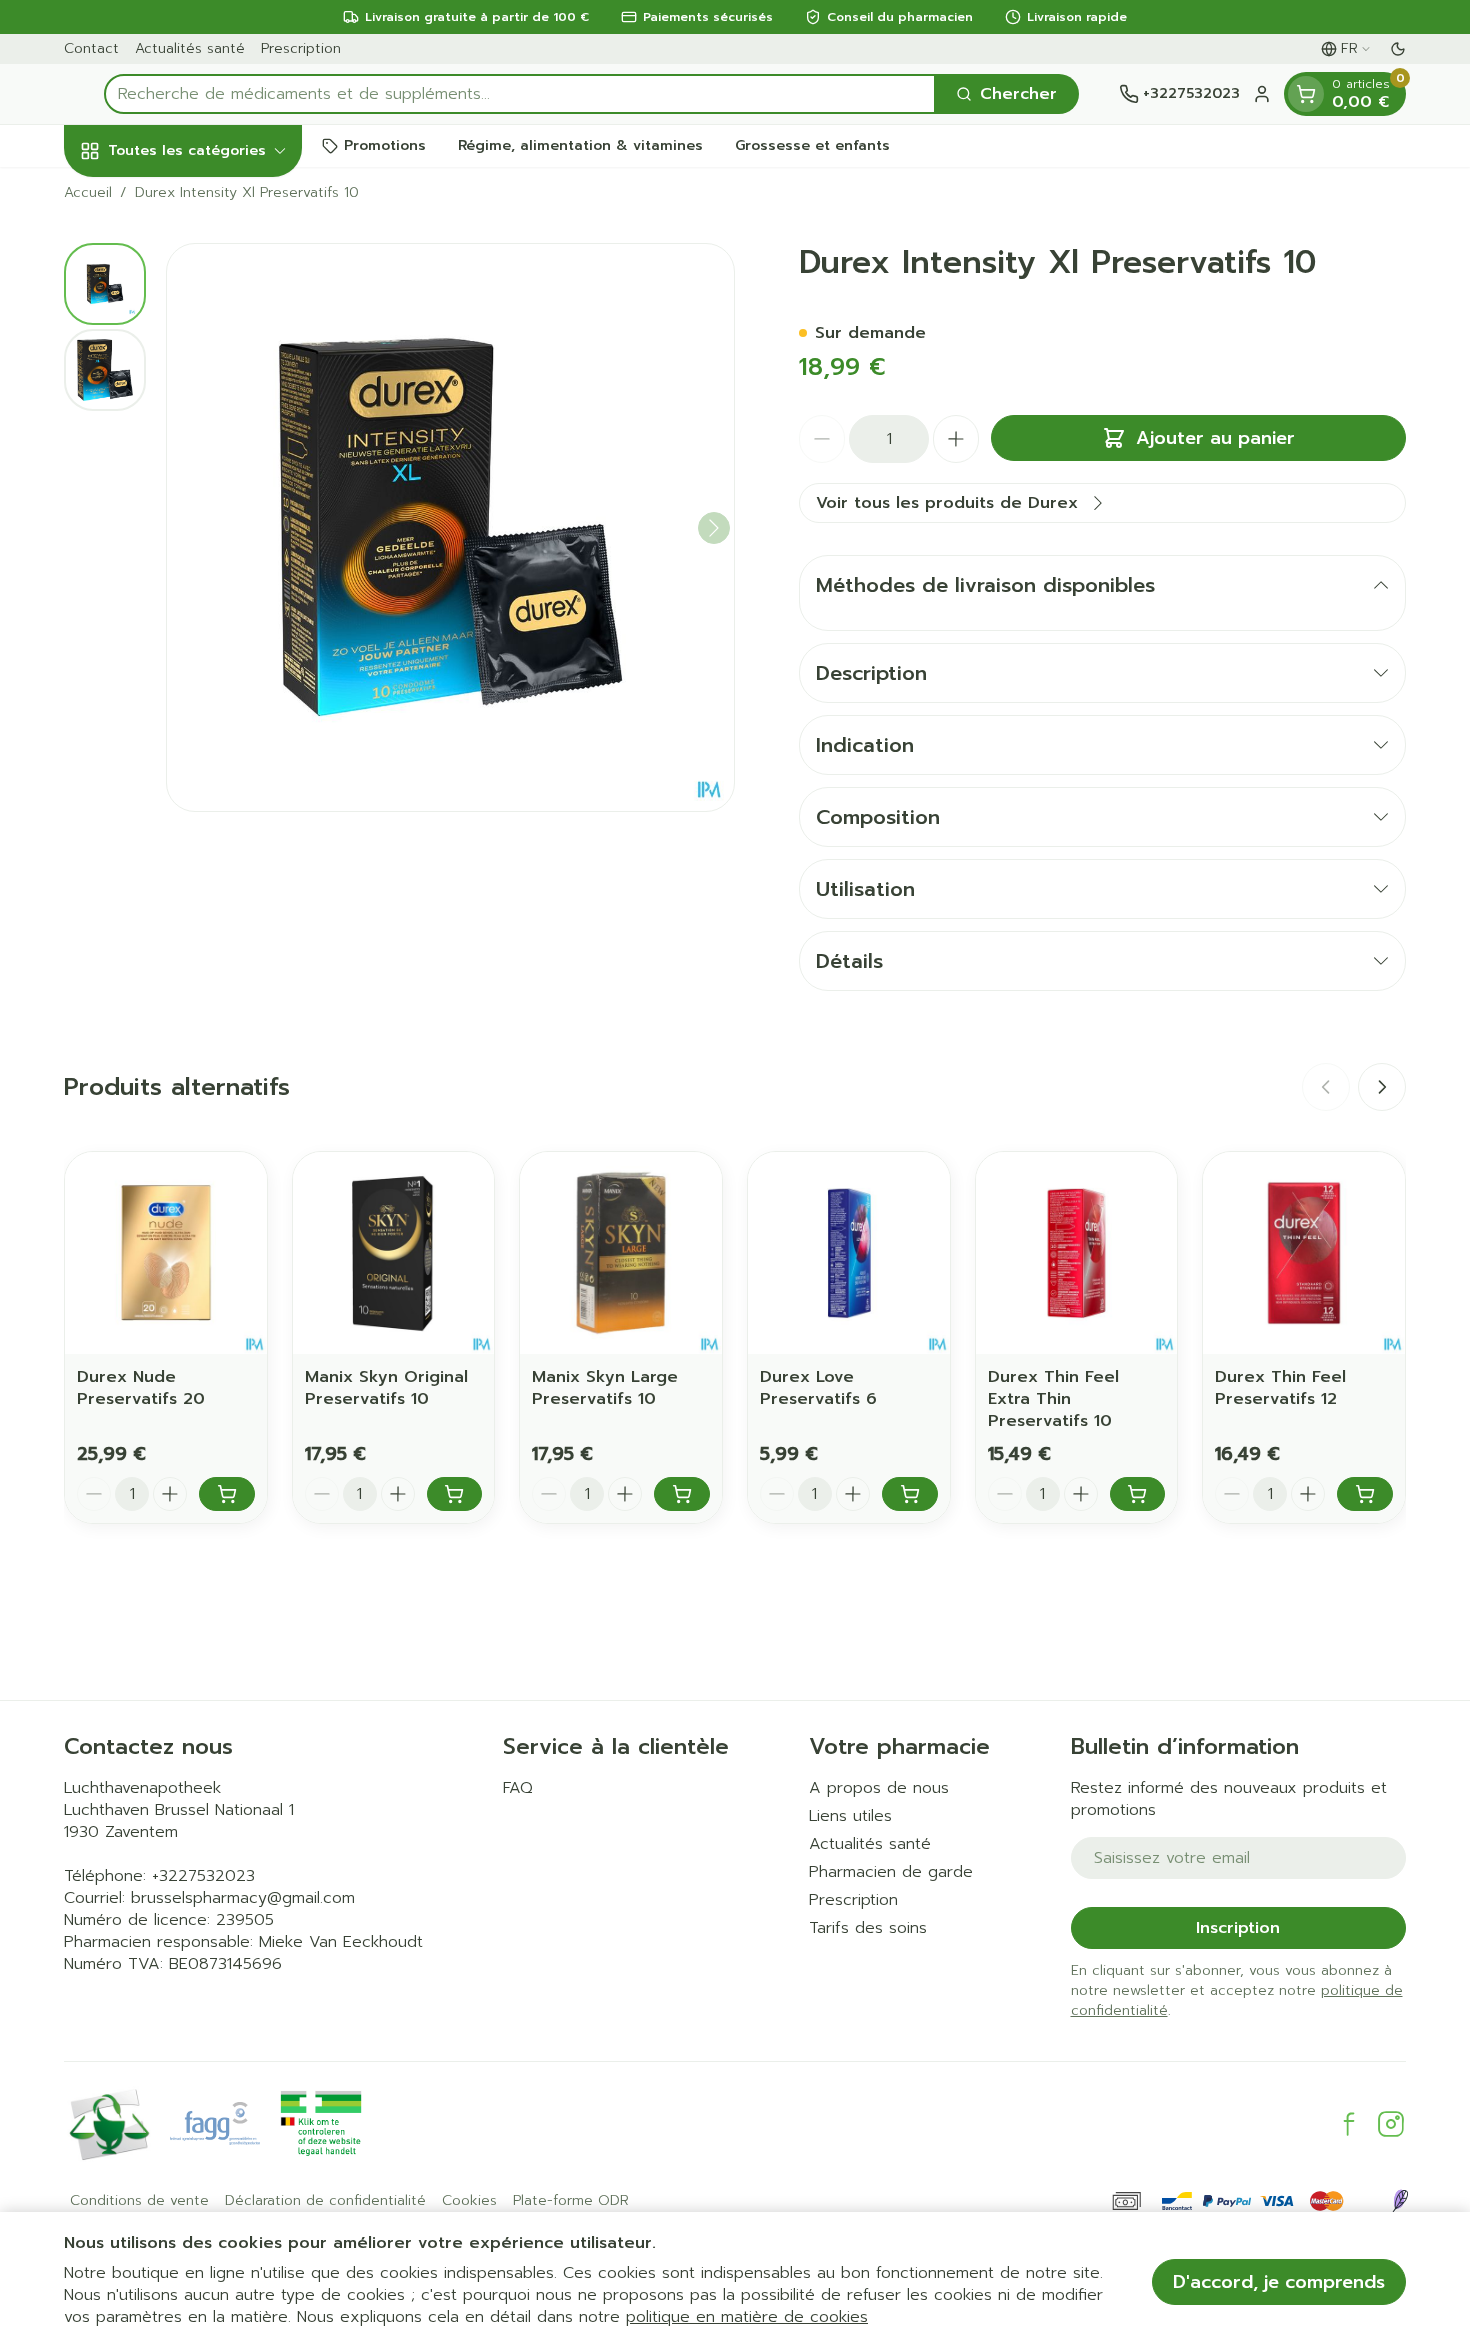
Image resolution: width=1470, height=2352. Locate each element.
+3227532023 (203, 1876)
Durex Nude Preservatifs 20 (141, 1388)
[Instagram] (1391, 2124)
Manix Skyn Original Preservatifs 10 (386, 1388)
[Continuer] (714, 528)
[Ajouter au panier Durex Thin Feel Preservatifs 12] (1365, 1494)
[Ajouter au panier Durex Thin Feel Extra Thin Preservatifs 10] (1138, 1494)
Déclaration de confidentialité (325, 2201)
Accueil (88, 193)
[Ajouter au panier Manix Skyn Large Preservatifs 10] (682, 1494)
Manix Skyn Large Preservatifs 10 (605, 1388)
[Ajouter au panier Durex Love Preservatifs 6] (910, 1494)
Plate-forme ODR (571, 2201)
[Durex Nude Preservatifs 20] (166, 1253)
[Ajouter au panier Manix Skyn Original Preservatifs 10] (455, 1494)
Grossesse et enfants (812, 145)
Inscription (1238, 1928)
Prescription (301, 48)
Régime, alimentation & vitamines (580, 145)
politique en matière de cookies (747, 2317)
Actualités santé (190, 48)
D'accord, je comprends (1279, 2282)
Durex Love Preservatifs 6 (818, 1388)
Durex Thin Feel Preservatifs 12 (1280, 1388)
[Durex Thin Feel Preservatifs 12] (1304, 1253)
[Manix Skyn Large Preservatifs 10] (621, 1253)
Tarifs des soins (868, 1928)
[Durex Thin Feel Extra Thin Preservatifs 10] (1077, 1253)
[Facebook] (1349, 2124)
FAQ (518, 1788)
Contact (91, 48)
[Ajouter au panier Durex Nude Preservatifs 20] (227, 1494)
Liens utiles (850, 1816)
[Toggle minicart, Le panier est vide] (1306, 94)
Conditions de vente (139, 2201)
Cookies (469, 2201)
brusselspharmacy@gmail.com (243, 1898)
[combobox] (520, 94)
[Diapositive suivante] (1382, 1087)
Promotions (385, 145)
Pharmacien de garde (891, 1872)
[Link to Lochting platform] (1400, 2201)
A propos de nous (879, 1788)
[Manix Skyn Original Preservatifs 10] (394, 1253)
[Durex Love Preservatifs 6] (849, 1253)
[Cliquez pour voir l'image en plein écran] (450, 527)
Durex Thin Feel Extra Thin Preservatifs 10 (1053, 1399)
